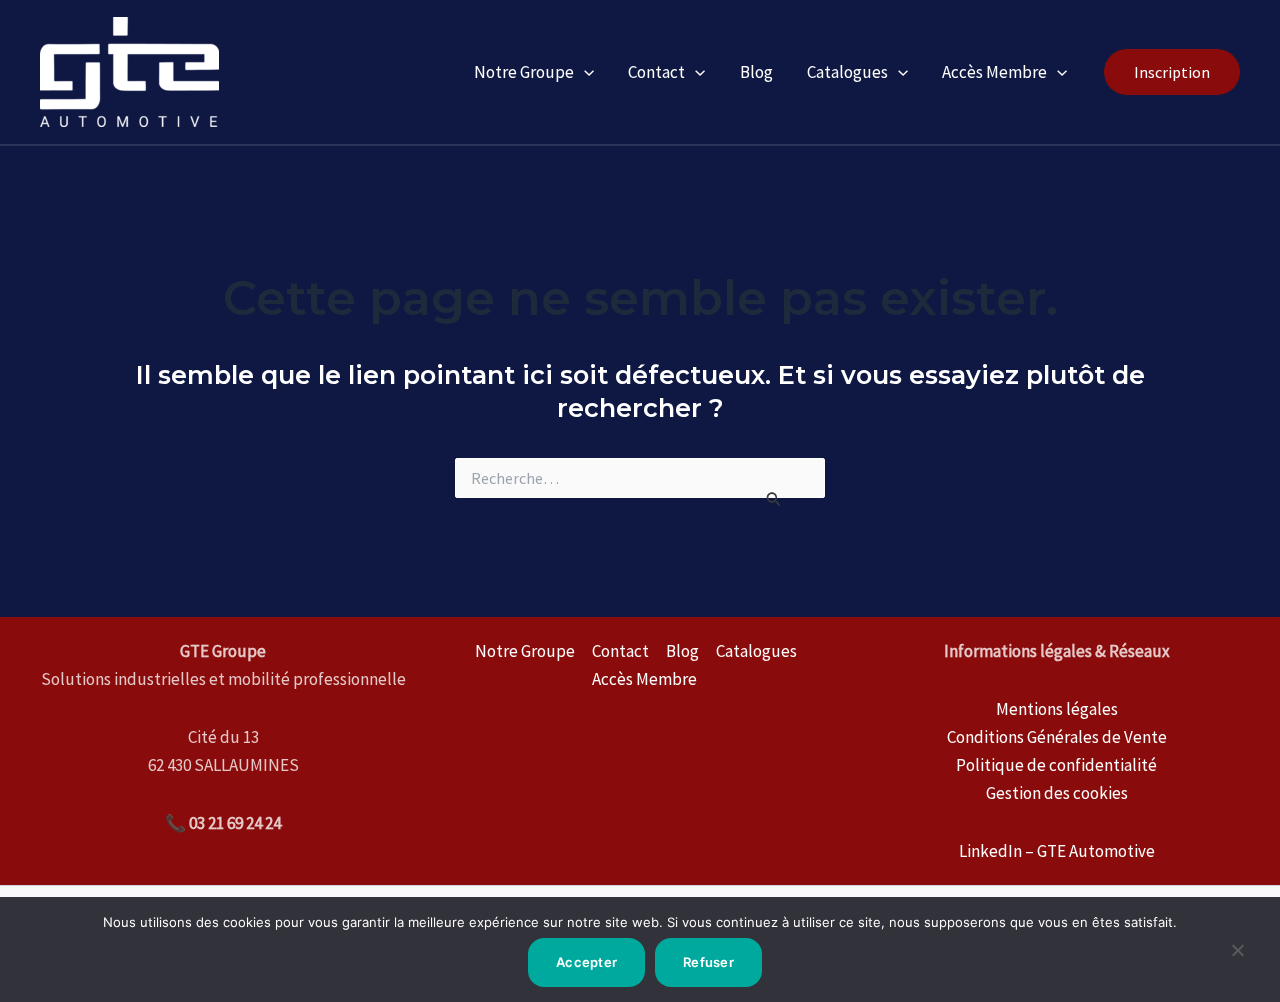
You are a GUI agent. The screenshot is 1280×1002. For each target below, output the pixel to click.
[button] (1172, 72)
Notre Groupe (524, 72)
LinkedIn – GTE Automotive (1057, 851)
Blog (756, 72)
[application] (584, 72)
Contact (656, 72)
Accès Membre (994, 72)
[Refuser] (1237, 958)
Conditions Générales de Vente (1057, 737)
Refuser (708, 962)
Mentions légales (1057, 709)
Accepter (586, 962)
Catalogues (847, 72)
